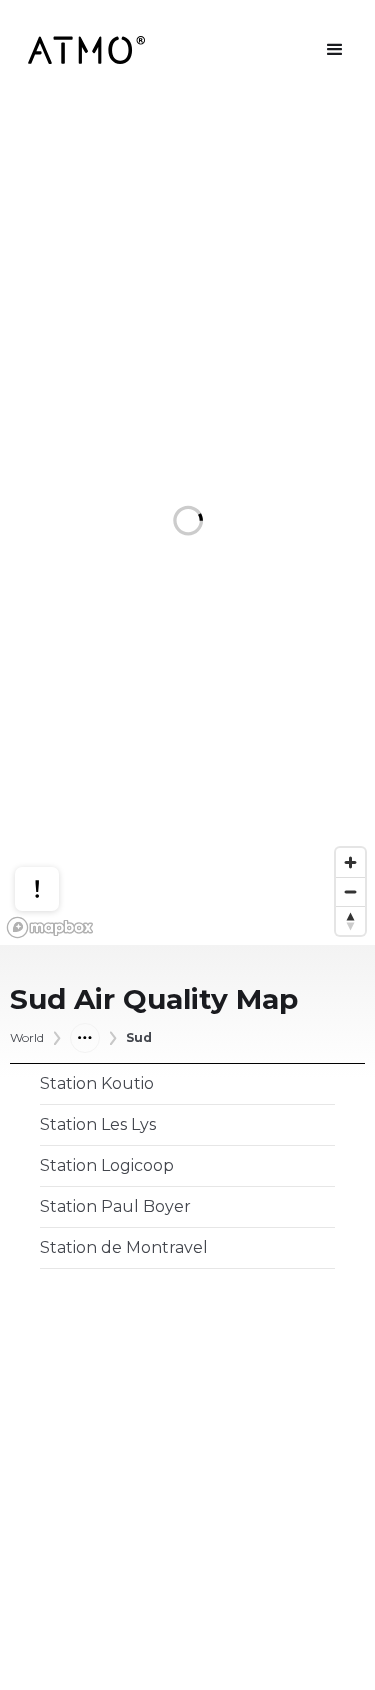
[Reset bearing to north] (350, 920)
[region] (187, 522)
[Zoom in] (350, 862)
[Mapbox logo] (50, 927)
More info (56, 829)
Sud (139, 1038)
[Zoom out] (350, 891)
